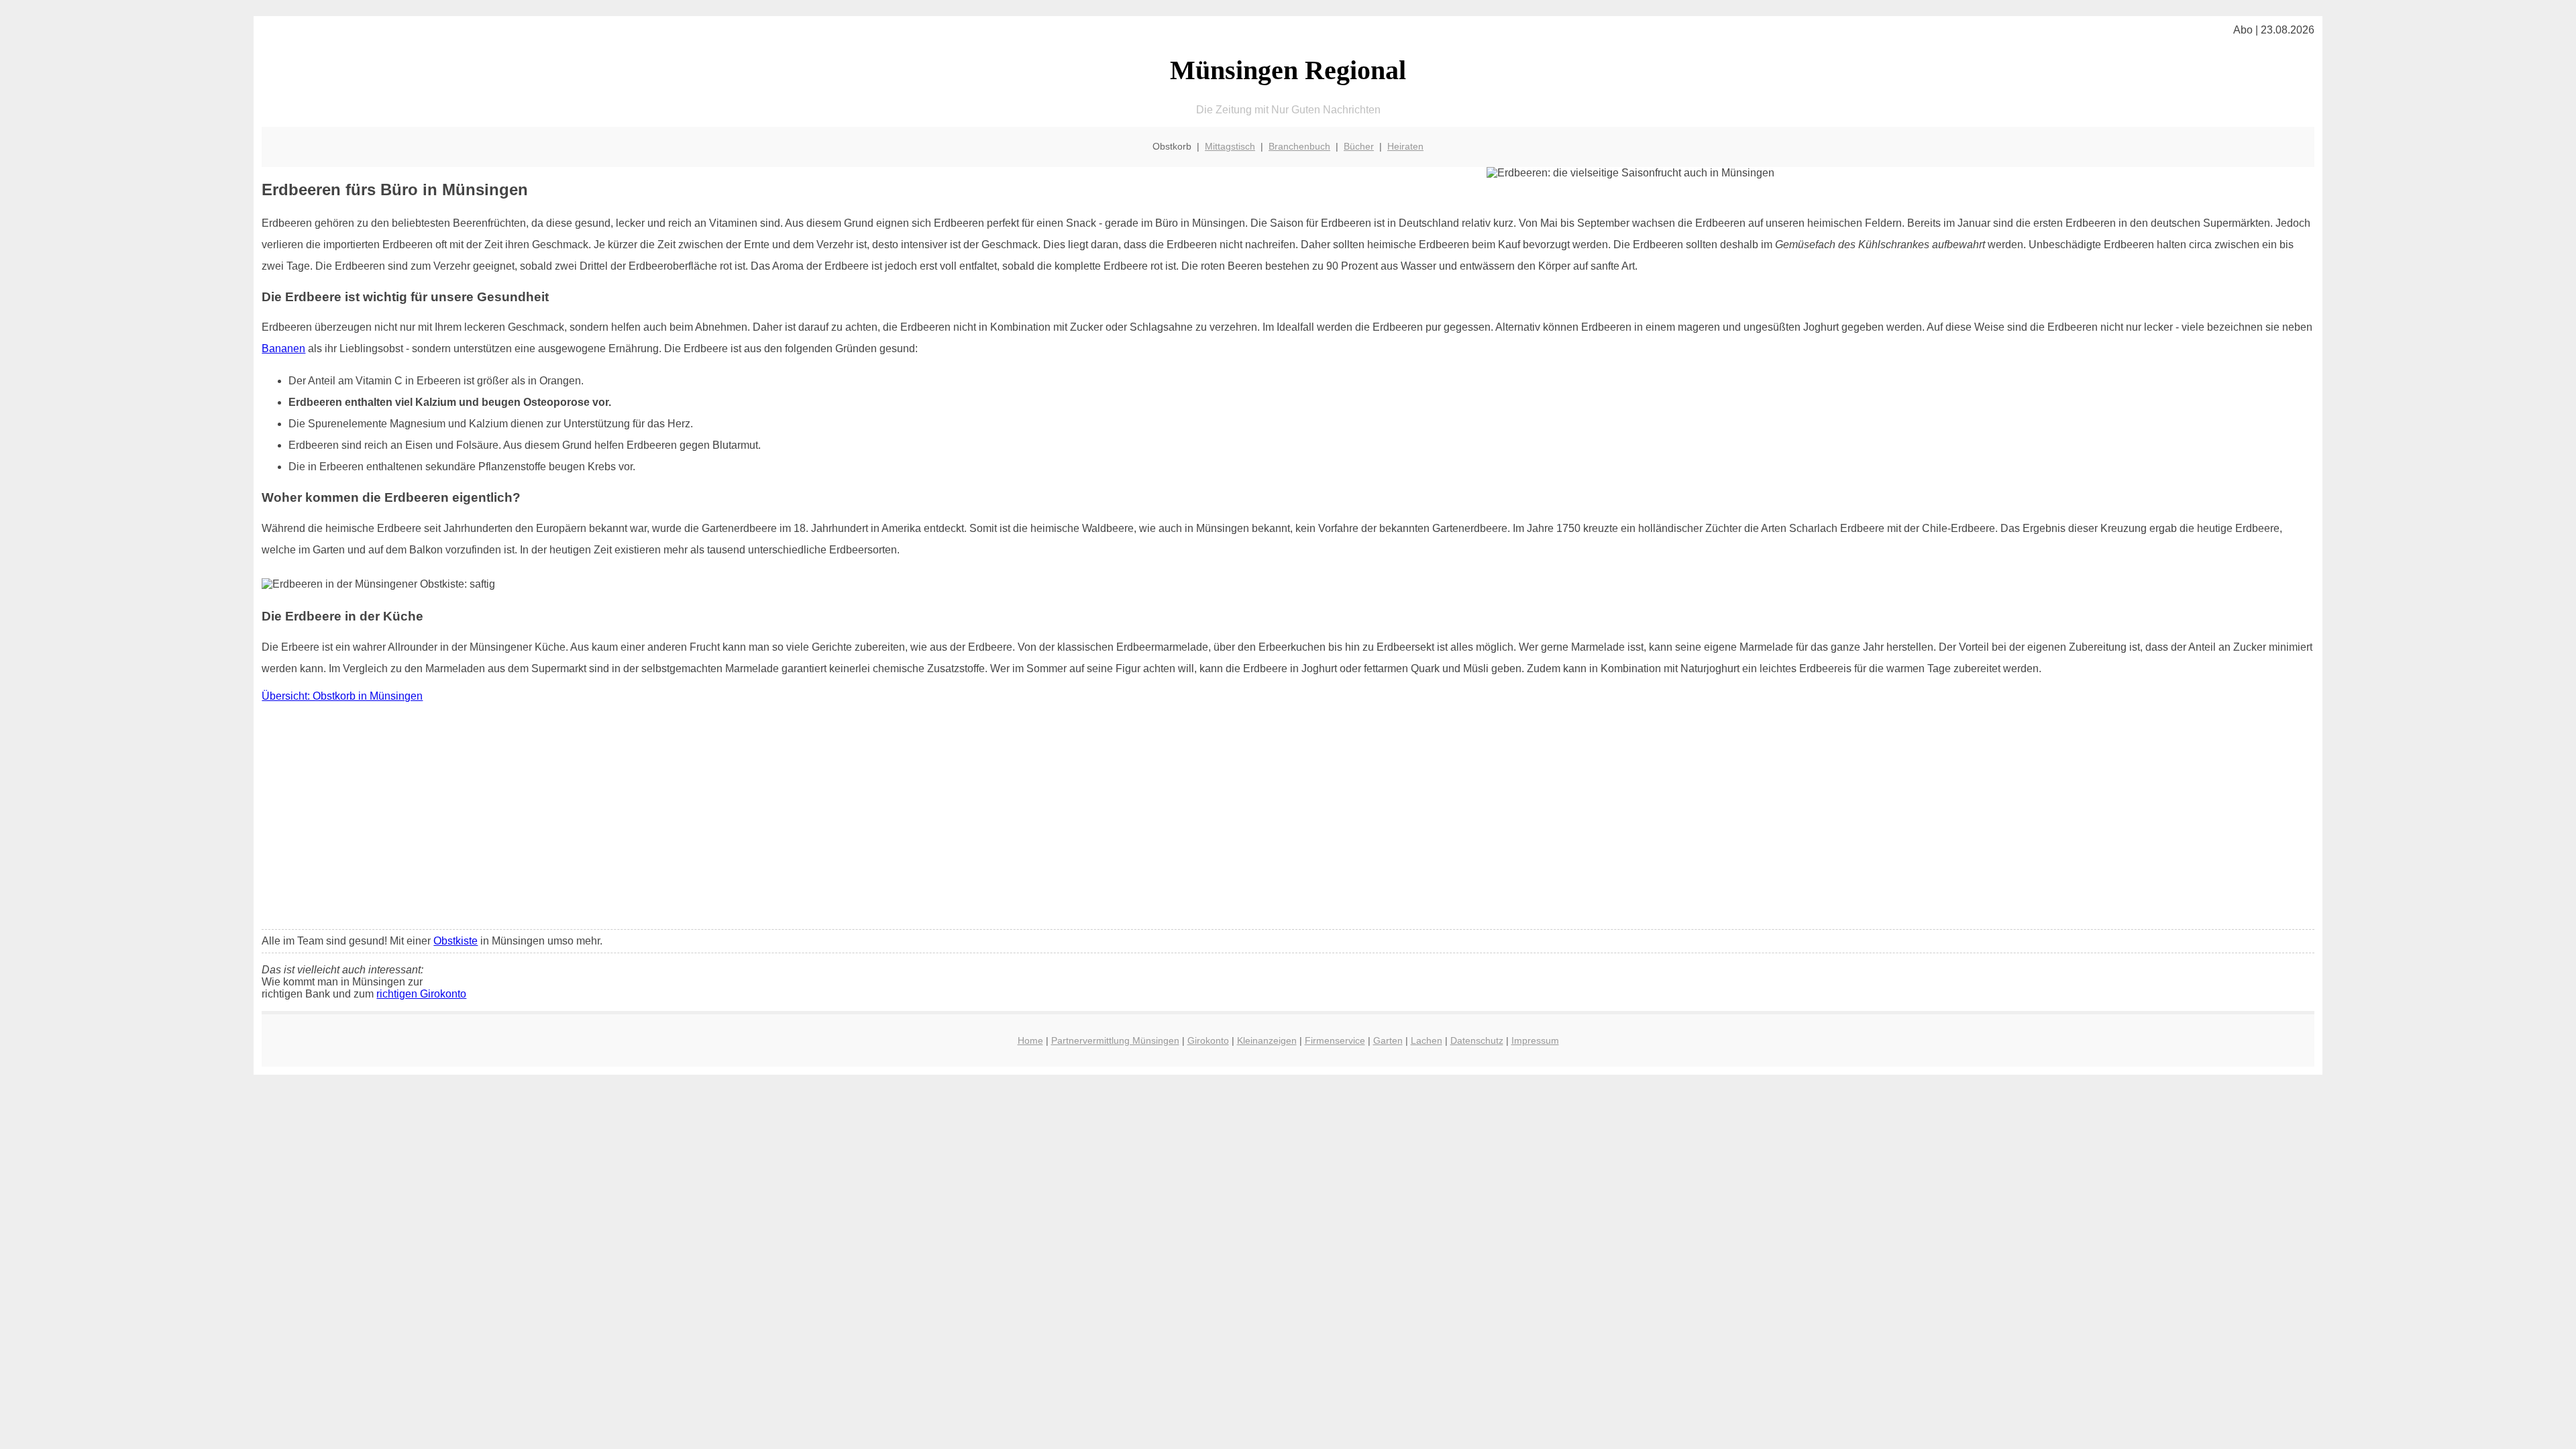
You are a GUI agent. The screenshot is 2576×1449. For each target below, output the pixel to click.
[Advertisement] (1288, 819)
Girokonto (1208, 1040)
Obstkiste (455, 941)
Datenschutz (1477, 1040)
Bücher (1359, 146)
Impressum (1535, 1040)
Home (1030, 1040)
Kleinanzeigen (1267, 1040)
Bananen (283, 348)
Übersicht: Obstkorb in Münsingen (342, 696)
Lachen (1427, 1040)
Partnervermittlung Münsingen (1115, 1040)
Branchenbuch (1299, 146)
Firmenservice (1335, 1040)
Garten (1388, 1040)
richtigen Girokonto (421, 994)
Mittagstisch (1230, 146)
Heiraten (1405, 146)
